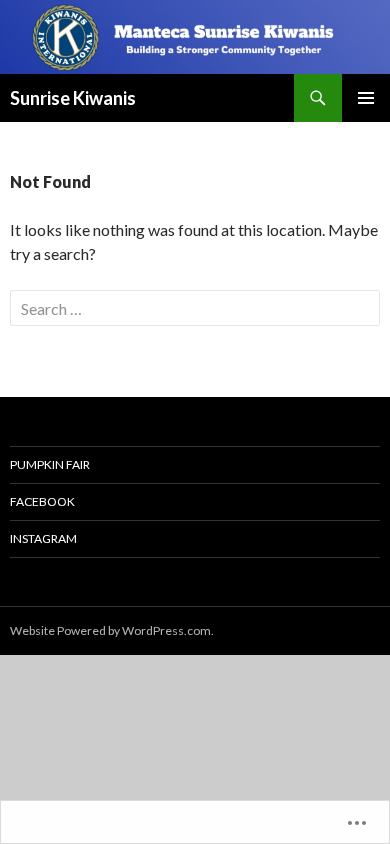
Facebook (42, 501)
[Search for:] (195, 308)
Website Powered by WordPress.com (110, 630)
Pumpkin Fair (50, 464)
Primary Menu (366, 98)
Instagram (43, 538)
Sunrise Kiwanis (73, 98)
